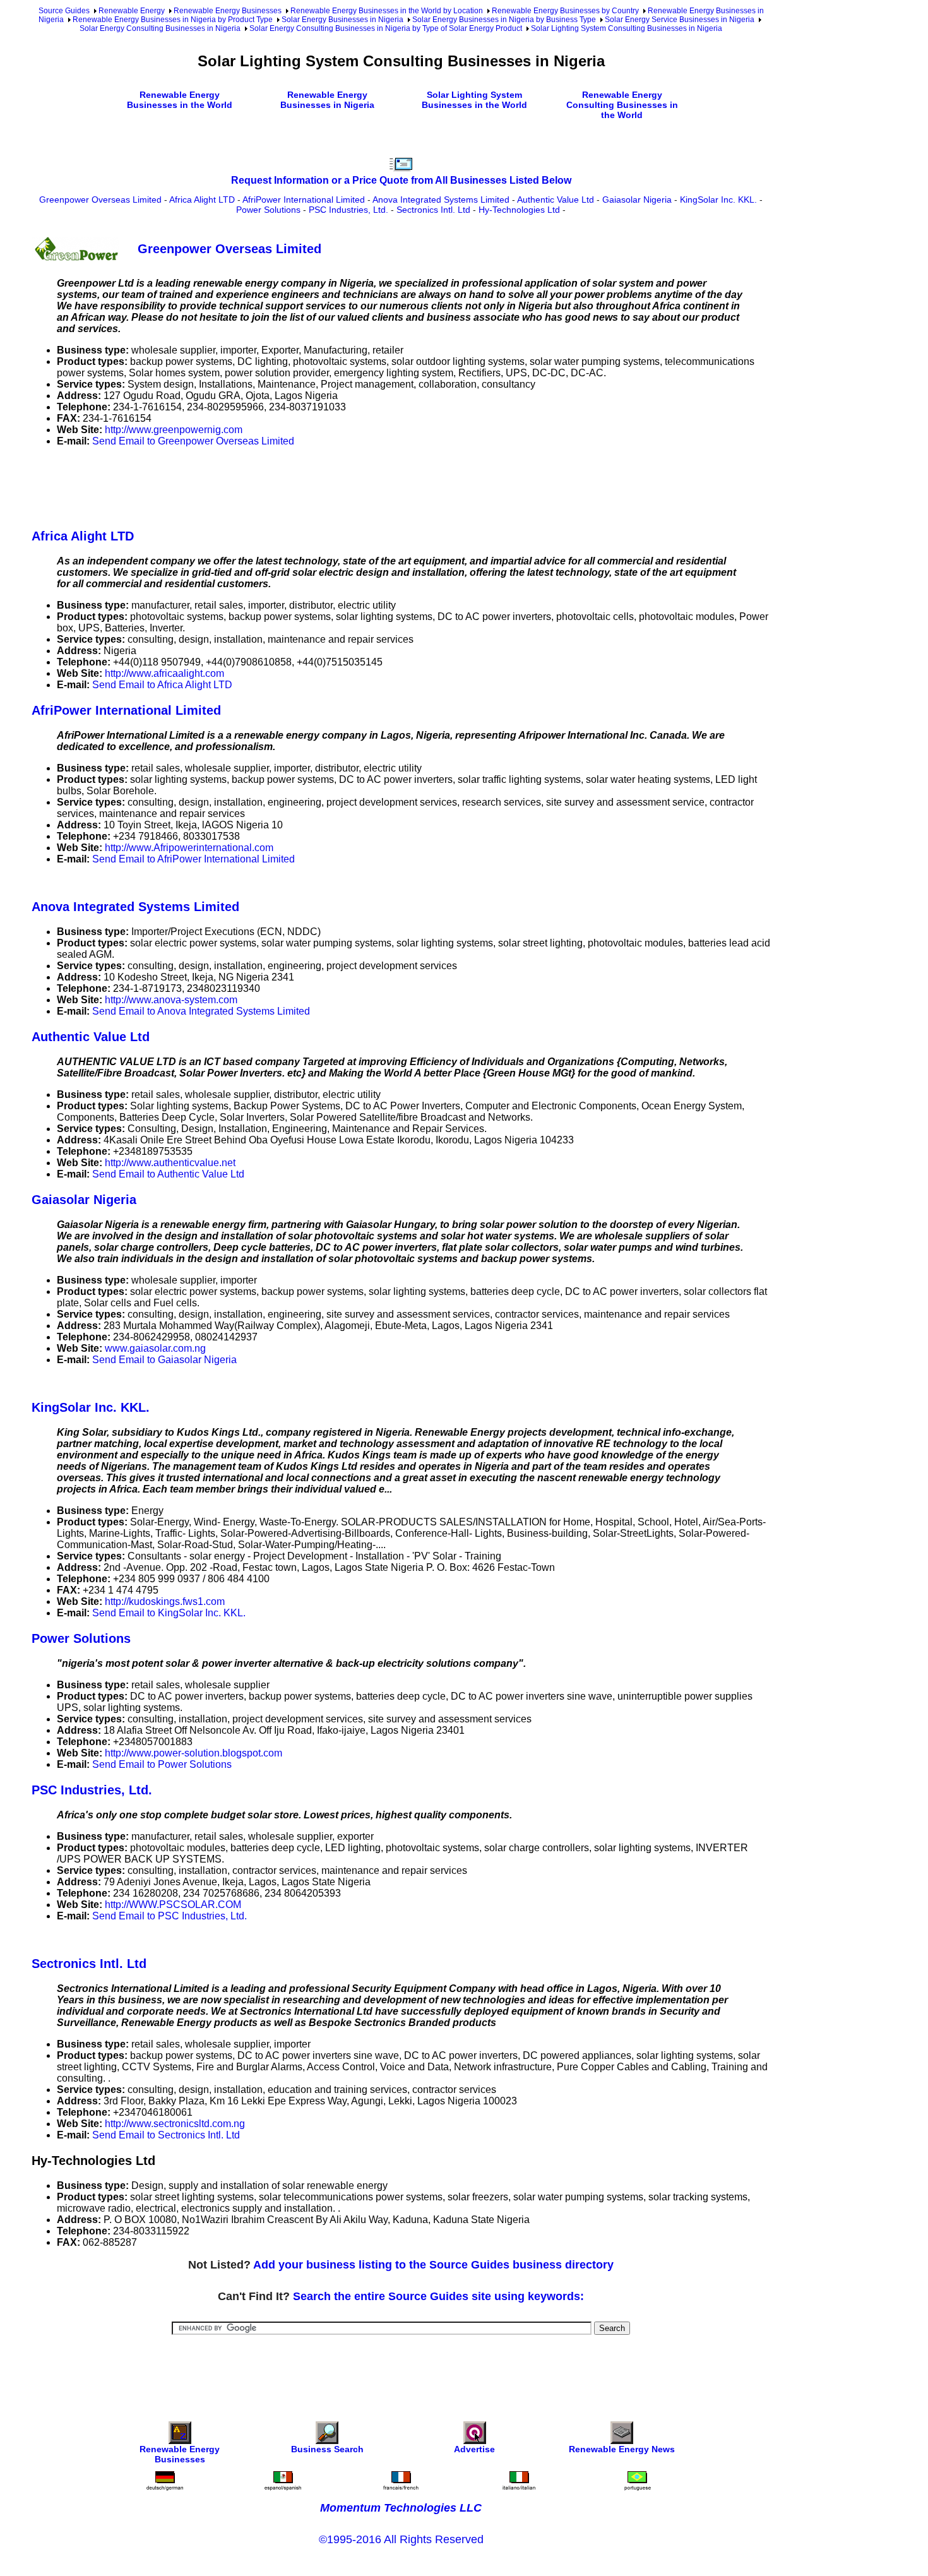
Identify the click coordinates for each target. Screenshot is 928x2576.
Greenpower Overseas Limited (100, 200)
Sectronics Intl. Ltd (433, 210)
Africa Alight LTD (202, 200)
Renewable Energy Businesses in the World (180, 100)
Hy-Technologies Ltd (519, 210)
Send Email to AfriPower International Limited (193, 859)
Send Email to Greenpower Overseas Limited (193, 441)
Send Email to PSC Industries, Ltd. (170, 1916)
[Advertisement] (261, 486)
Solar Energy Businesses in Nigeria (342, 20)
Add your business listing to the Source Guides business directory (433, 2265)
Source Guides (64, 11)
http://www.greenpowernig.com (174, 430)
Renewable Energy (132, 11)
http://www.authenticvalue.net (170, 1163)
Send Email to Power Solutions (162, 1764)
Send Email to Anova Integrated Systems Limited (201, 1011)
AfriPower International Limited (304, 200)
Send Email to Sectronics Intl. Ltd (166, 2135)
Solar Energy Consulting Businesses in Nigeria (160, 28)
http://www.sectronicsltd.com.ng (175, 2124)
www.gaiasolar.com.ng (155, 1348)
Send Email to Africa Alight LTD (162, 685)
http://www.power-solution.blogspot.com (193, 1753)
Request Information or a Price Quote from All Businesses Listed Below (401, 180)
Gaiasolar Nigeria (637, 200)
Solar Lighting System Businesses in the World (474, 100)
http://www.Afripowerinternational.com (189, 848)
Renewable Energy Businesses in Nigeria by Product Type (173, 20)
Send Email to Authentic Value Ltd (168, 1174)
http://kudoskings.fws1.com (165, 1601)
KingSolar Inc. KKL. (718, 200)
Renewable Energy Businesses (228, 11)
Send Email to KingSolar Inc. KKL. (169, 1613)
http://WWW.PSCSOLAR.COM (173, 1905)
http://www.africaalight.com (164, 673)
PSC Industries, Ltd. (348, 210)
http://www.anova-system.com (171, 1000)
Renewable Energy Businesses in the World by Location (387, 11)
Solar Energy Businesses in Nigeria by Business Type (504, 20)
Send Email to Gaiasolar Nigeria (164, 1360)
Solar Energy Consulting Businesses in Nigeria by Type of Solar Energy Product (386, 28)
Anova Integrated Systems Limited (441, 200)
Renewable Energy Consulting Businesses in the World (622, 105)
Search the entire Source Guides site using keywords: (438, 2296)
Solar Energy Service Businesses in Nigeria (680, 20)
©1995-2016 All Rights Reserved (401, 2539)
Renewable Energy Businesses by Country (565, 11)
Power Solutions (268, 210)
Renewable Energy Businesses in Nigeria (327, 100)
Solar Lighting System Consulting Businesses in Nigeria (627, 28)
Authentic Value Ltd (556, 200)
